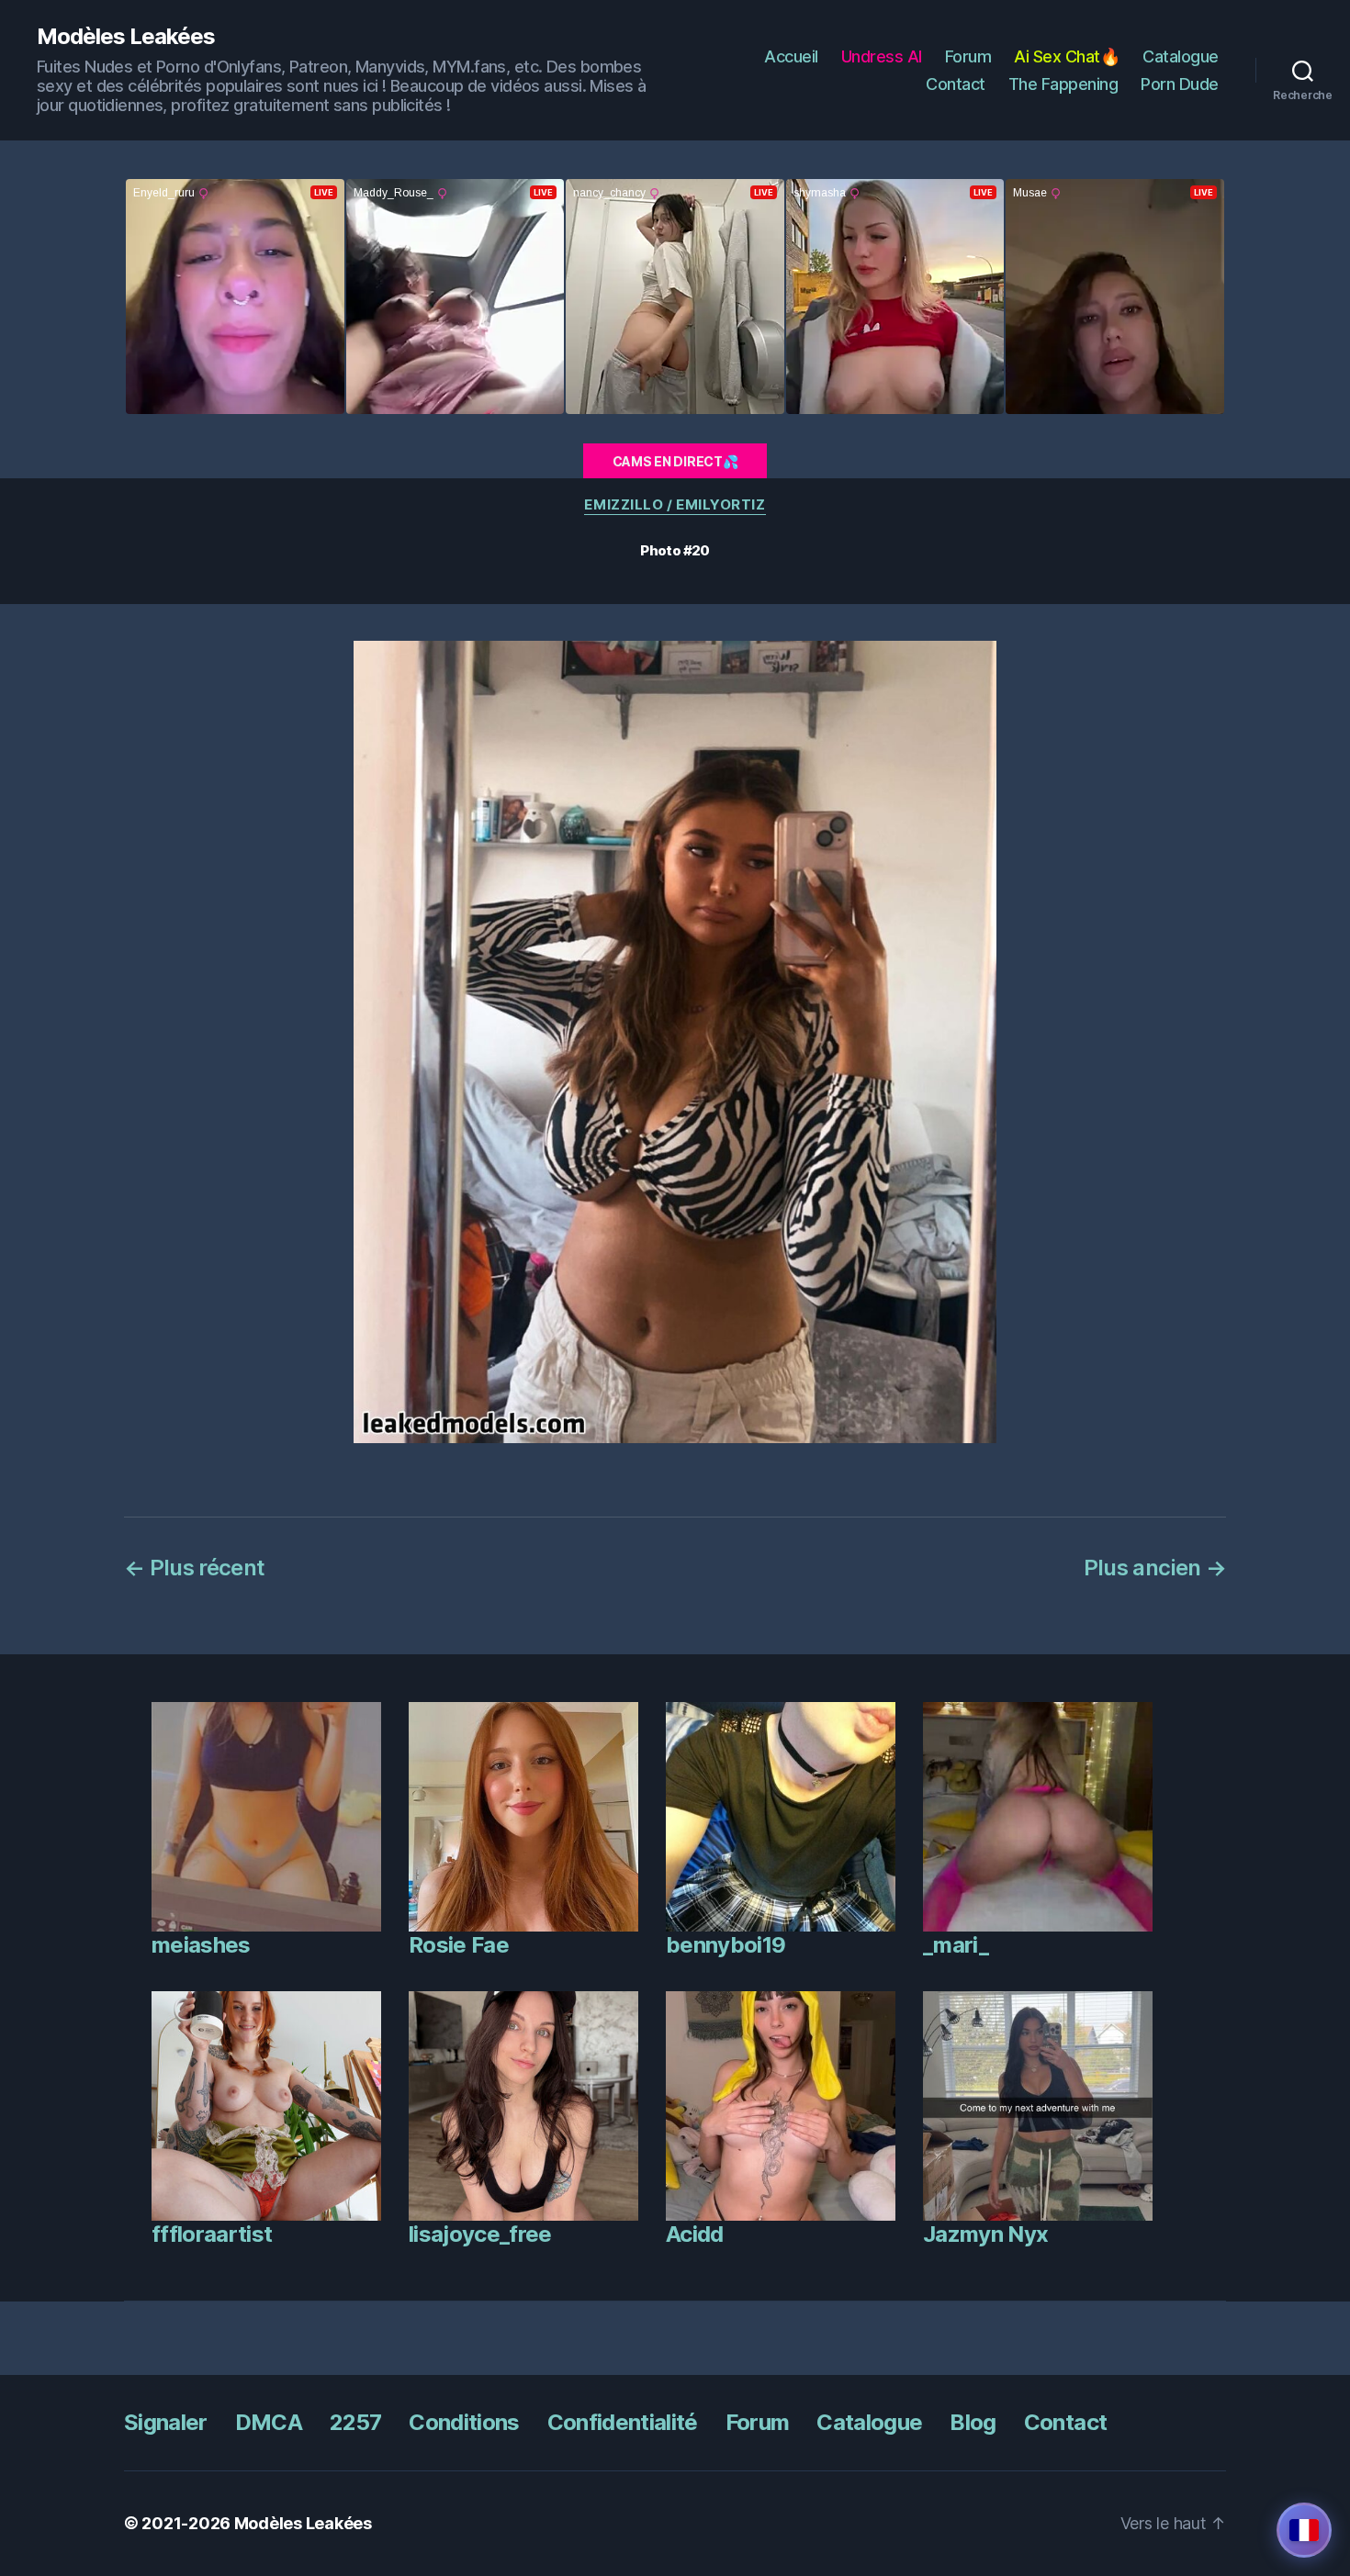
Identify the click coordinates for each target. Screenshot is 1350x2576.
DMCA (269, 2422)
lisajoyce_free (480, 2234)
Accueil (791, 56)
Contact (956, 84)
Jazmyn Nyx (985, 2234)
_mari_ (956, 1945)
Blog (973, 2422)
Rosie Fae (459, 1945)
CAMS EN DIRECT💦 (675, 461)
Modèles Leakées (126, 37)
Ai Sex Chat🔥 (1067, 56)
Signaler (166, 2422)
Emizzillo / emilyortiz (675, 505)
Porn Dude (1180, 84)
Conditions (464, 2422)
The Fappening (1063, 84)
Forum (968, 56)
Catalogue (1181, 56)
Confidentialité (623, 2422)
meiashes (201, 1945)
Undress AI (882, 56)
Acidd (695, 2234)
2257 (355, 2422)
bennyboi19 (726, 1945)
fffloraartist (212, 2234)
